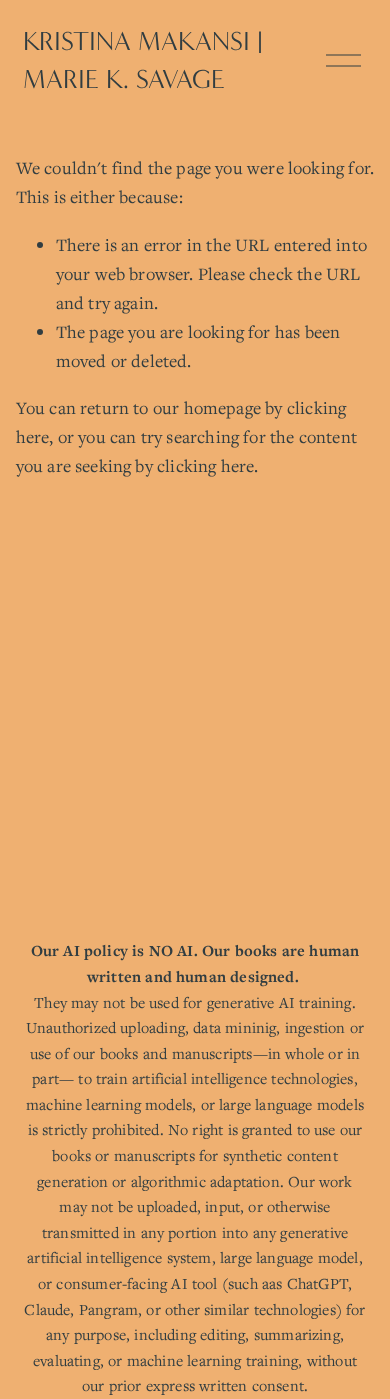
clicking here (205, 465)
